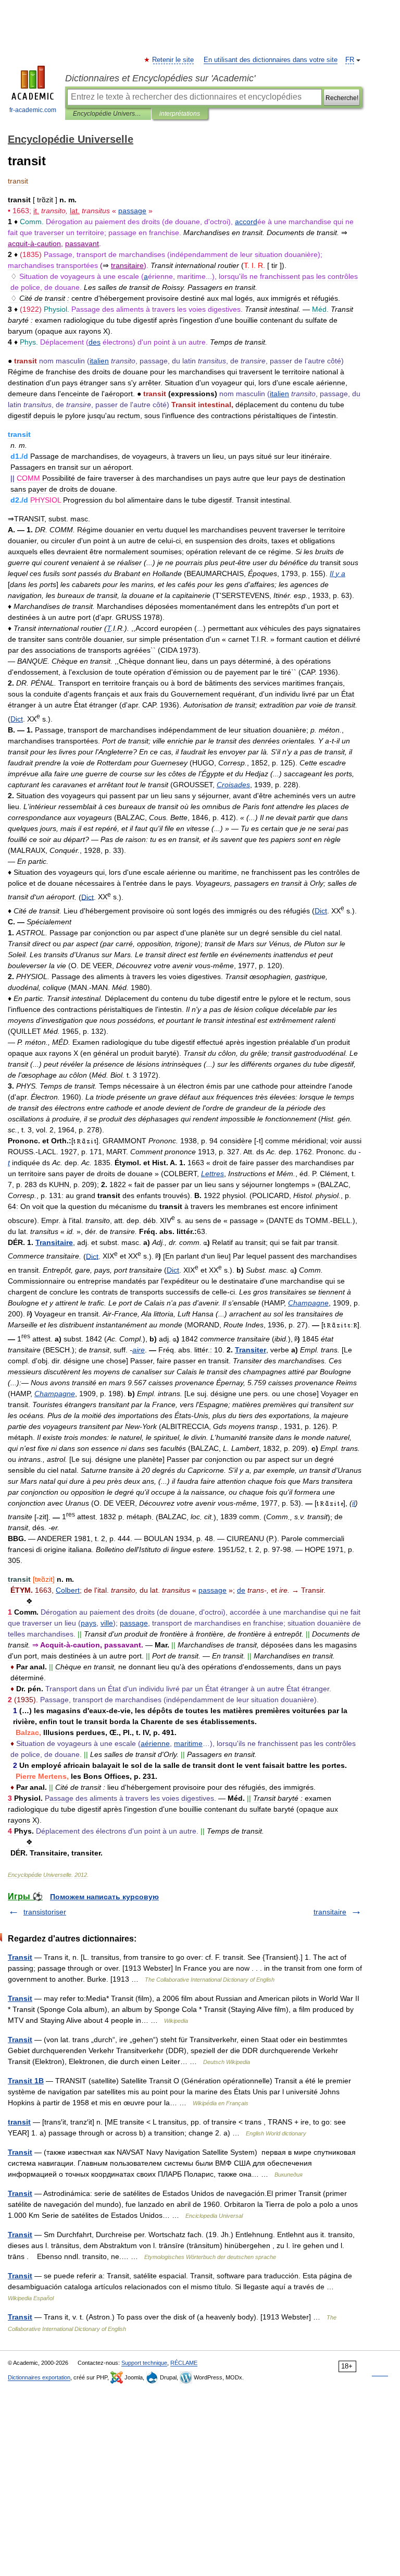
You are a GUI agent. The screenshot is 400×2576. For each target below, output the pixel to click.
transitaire (330, 1912)
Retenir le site (173, 60)
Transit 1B (26, 2081)
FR (350, 60)
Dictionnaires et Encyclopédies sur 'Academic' (160, 78)
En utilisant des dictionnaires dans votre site (271, 60)
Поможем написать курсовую (104, 1897)
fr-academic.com (33, 110)
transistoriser (45, 1912)
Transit (20, 1957)
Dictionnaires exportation (39, 2377)
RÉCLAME (184, 2363)
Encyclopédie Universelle (108, 114)
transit (19, 2122)
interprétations (180, 114)
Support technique (144, 2363)
